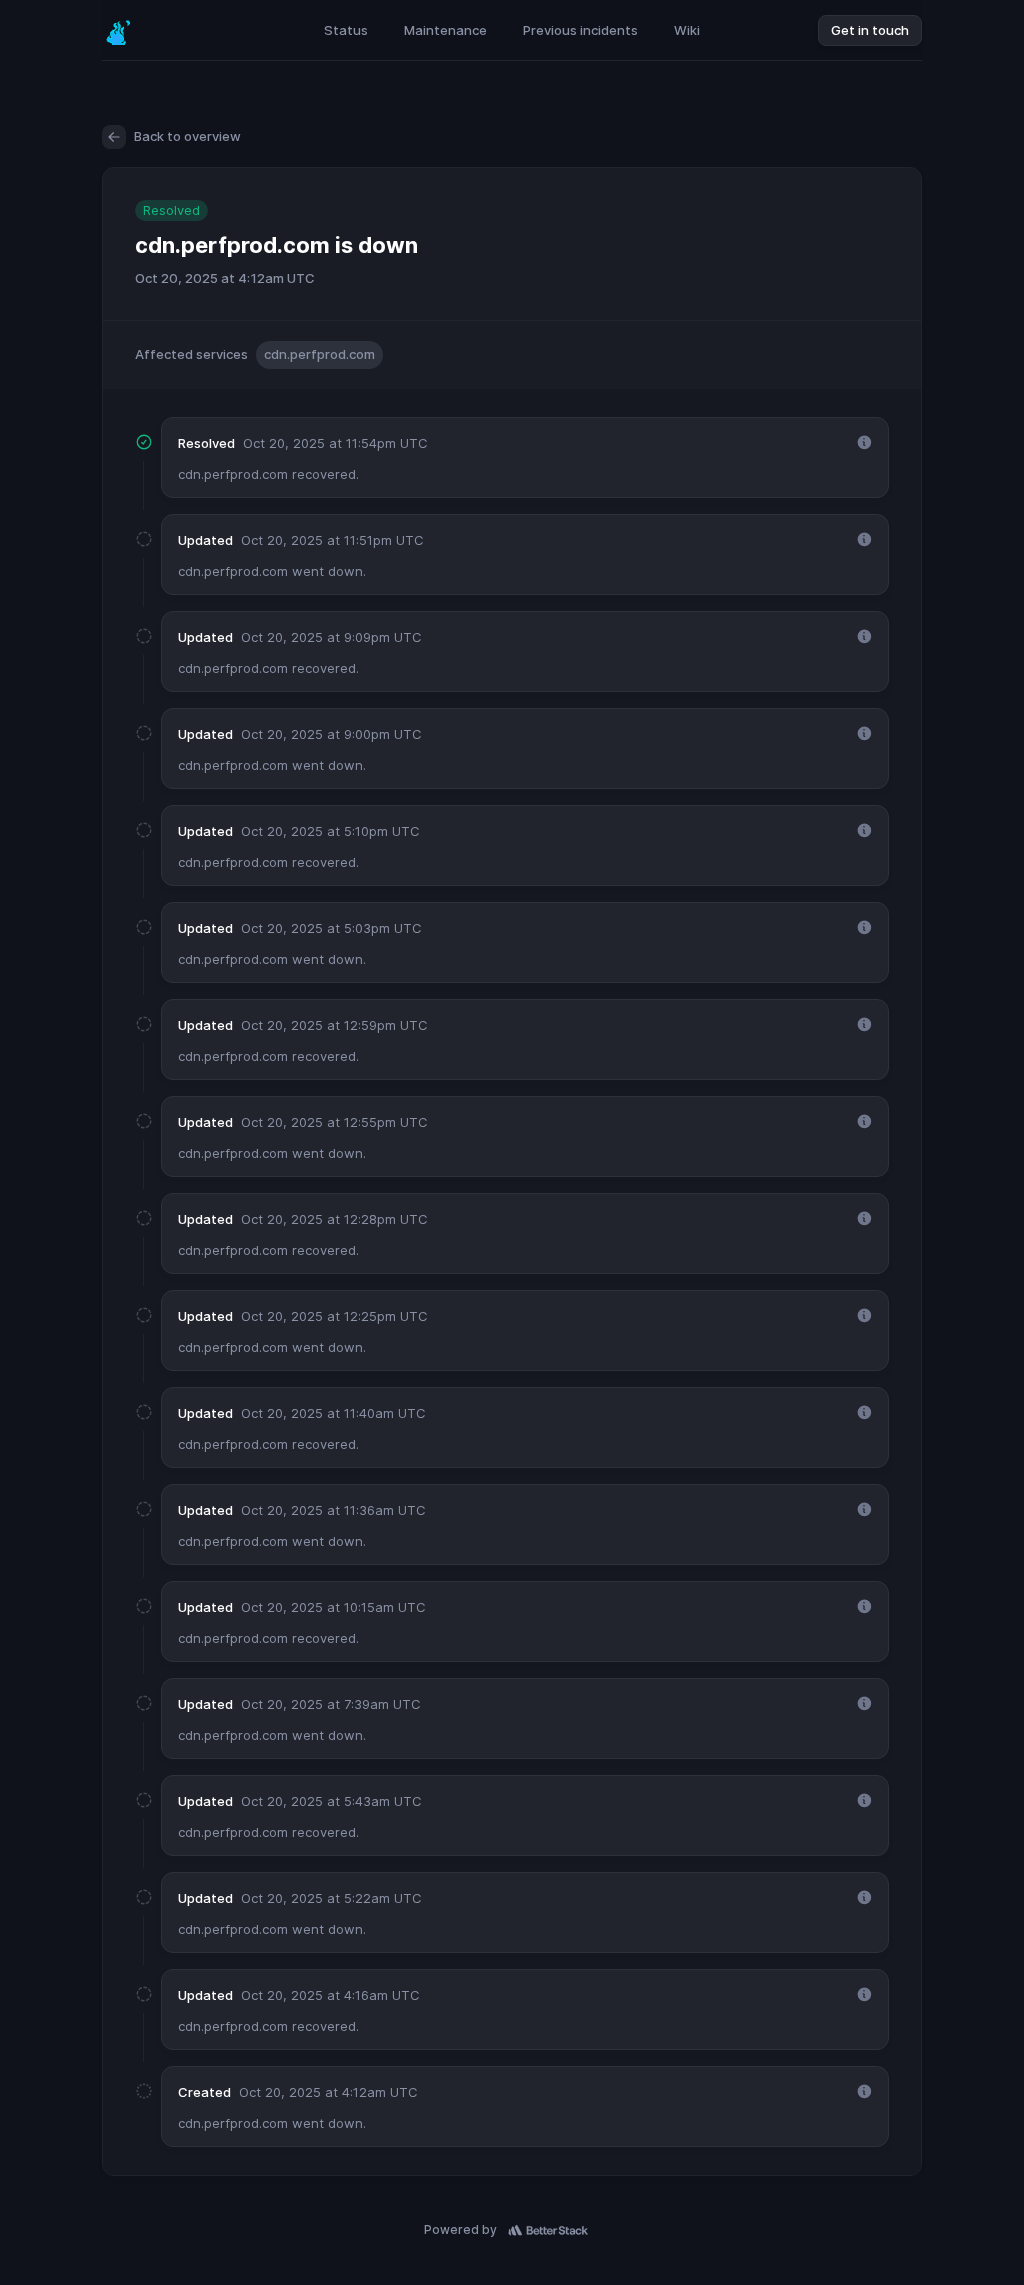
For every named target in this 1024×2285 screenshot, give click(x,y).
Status (346, 30)
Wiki (687, 30)
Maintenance (445, 30)
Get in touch (870, 30)
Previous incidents (580, 30)
